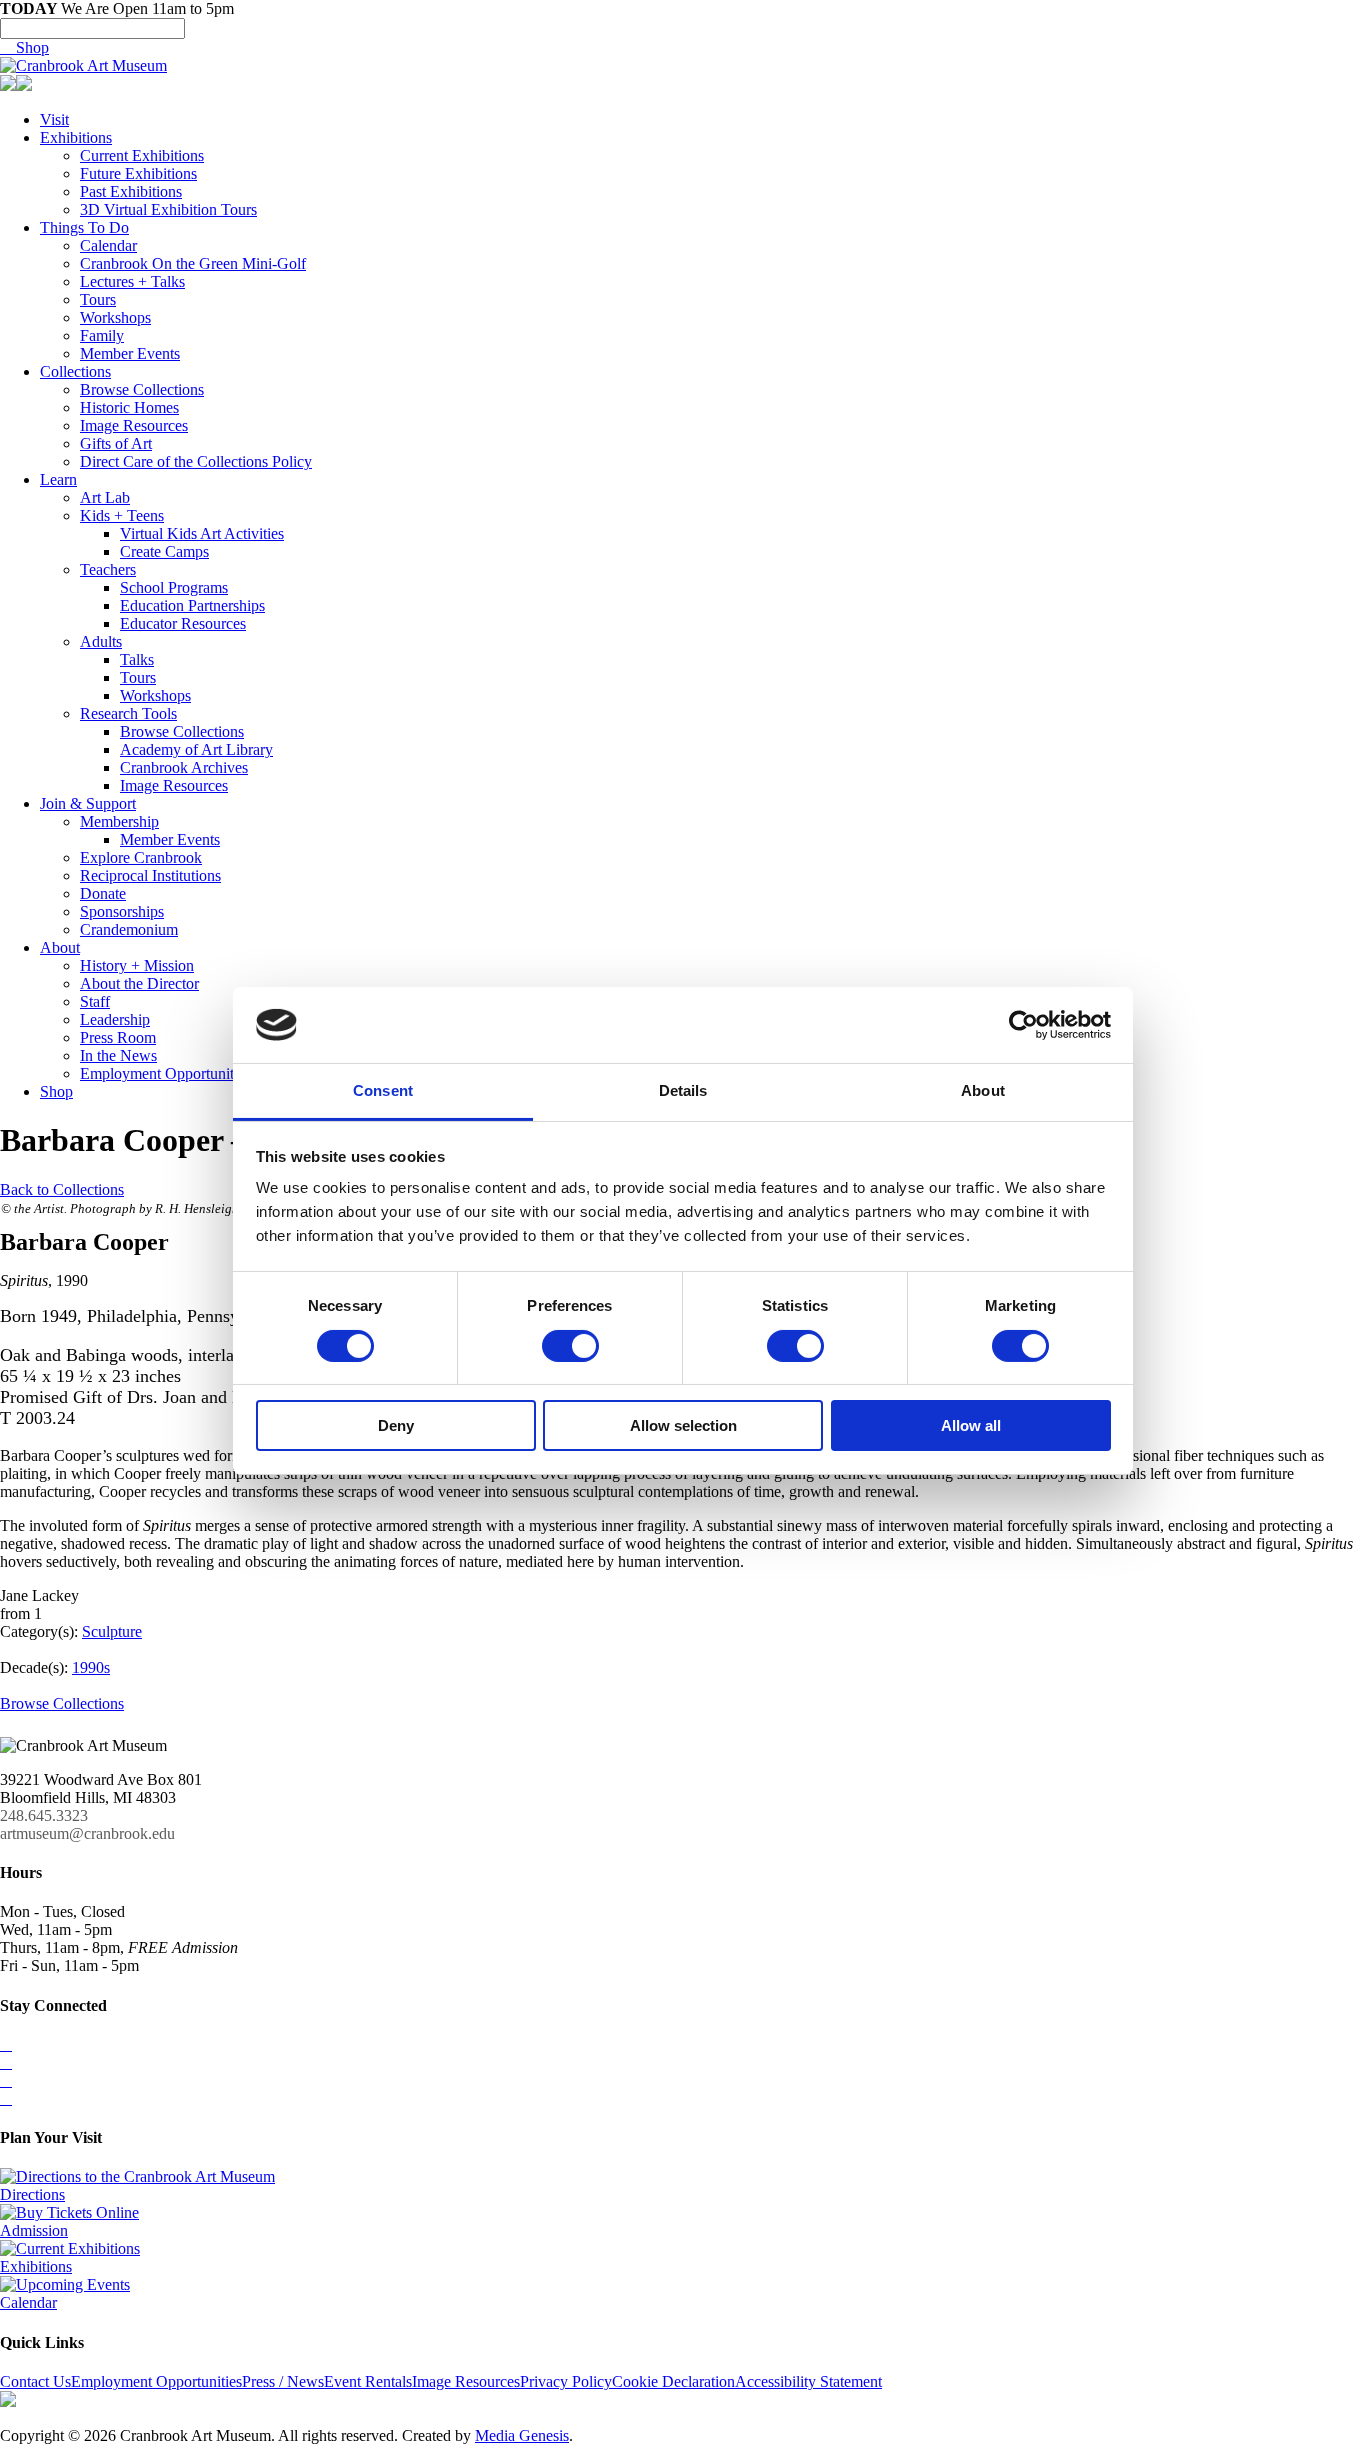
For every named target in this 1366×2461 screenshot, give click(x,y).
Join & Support (88, 803)
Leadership (115, 1019)
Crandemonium (129, 929)
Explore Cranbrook (141, 857)
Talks (137, 659)
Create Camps (164, 551)
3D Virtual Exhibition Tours (168, 209)
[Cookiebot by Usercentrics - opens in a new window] (1023, 1025)
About (60, 947)
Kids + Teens (122, 515)
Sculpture (112, 1631)
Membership (119, 821)
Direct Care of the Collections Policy (196, 461)
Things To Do (84, 227)
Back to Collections (62, 1189)
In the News (118, 1055)
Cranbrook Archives (184, 767)
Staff (95, 1001)
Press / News (283, 2381)
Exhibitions (76, 137)
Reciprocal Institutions (150, 875)
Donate (103, 893)
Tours (98, 299)
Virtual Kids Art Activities (202, 533)
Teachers (108, 569)
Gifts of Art (116, 443)
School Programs (174, 587)
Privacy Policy (566, 2381)
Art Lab (105, 497)
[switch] (570, 1346)
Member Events (130, 353)
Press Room (118, 1037)
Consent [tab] (383, 1090)
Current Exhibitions (142, 155)
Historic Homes (129, 407)
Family (102, 335)
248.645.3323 (44, 1815)
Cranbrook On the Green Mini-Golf (193, 263)
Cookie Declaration (673, 2381)
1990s (91, 1667)
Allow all (971, 1425)
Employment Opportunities (165, 1073)
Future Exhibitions (138, 173)
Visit (54, 119)
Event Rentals (368, 2381)
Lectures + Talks (132, 281)
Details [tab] (683, 1090)
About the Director (139, 983)
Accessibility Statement (808, 2381)
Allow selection (683, 1425)
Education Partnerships (192, 605)
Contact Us (35, 2381)
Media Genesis (522, 2435)
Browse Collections (142, 389)
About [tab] (983, 1090)
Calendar (108, 245)
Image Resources (134, 425)
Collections (75, 371)
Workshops (115, 317)
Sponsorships (122, 911)
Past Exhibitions (131, 191)
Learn (58, 479)
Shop (24, 47)
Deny (396, 1425)
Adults (101, 641)
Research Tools (128, 713)
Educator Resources (183, 623)
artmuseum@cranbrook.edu (87, 1833)
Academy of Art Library (196, 749)
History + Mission (137, 965)
